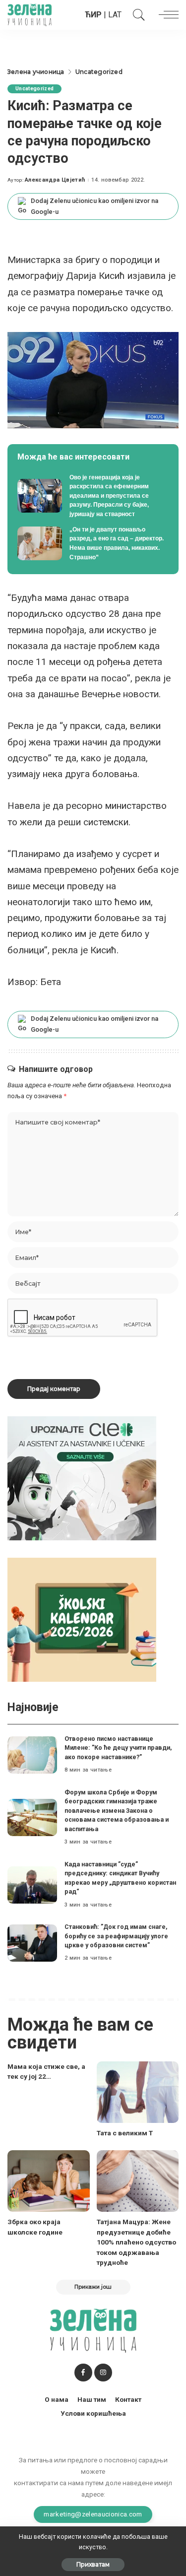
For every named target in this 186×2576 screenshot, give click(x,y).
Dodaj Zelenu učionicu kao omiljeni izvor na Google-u (94, 206)
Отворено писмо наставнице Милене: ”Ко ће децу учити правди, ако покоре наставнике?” (118, 1748)
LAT (115, 15)
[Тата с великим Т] (138, 2092)
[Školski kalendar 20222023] (82, 1619)
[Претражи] (136, 15)
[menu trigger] (166, 15)
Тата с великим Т (125, 2133)
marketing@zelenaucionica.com (93, 2514)
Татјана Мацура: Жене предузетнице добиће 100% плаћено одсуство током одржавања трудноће (136, 2242)
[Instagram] (103, 2373)
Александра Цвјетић (55, 180)
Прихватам (93, 2564)
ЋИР (93, 15)
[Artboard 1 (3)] (82, 1478)
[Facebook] (83, 2373)
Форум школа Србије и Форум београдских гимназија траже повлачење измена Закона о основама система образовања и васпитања (117, 1811)
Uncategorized (34, 89)
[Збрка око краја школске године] (49, 2181)
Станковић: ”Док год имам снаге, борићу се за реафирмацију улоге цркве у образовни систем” (116, 1936)
